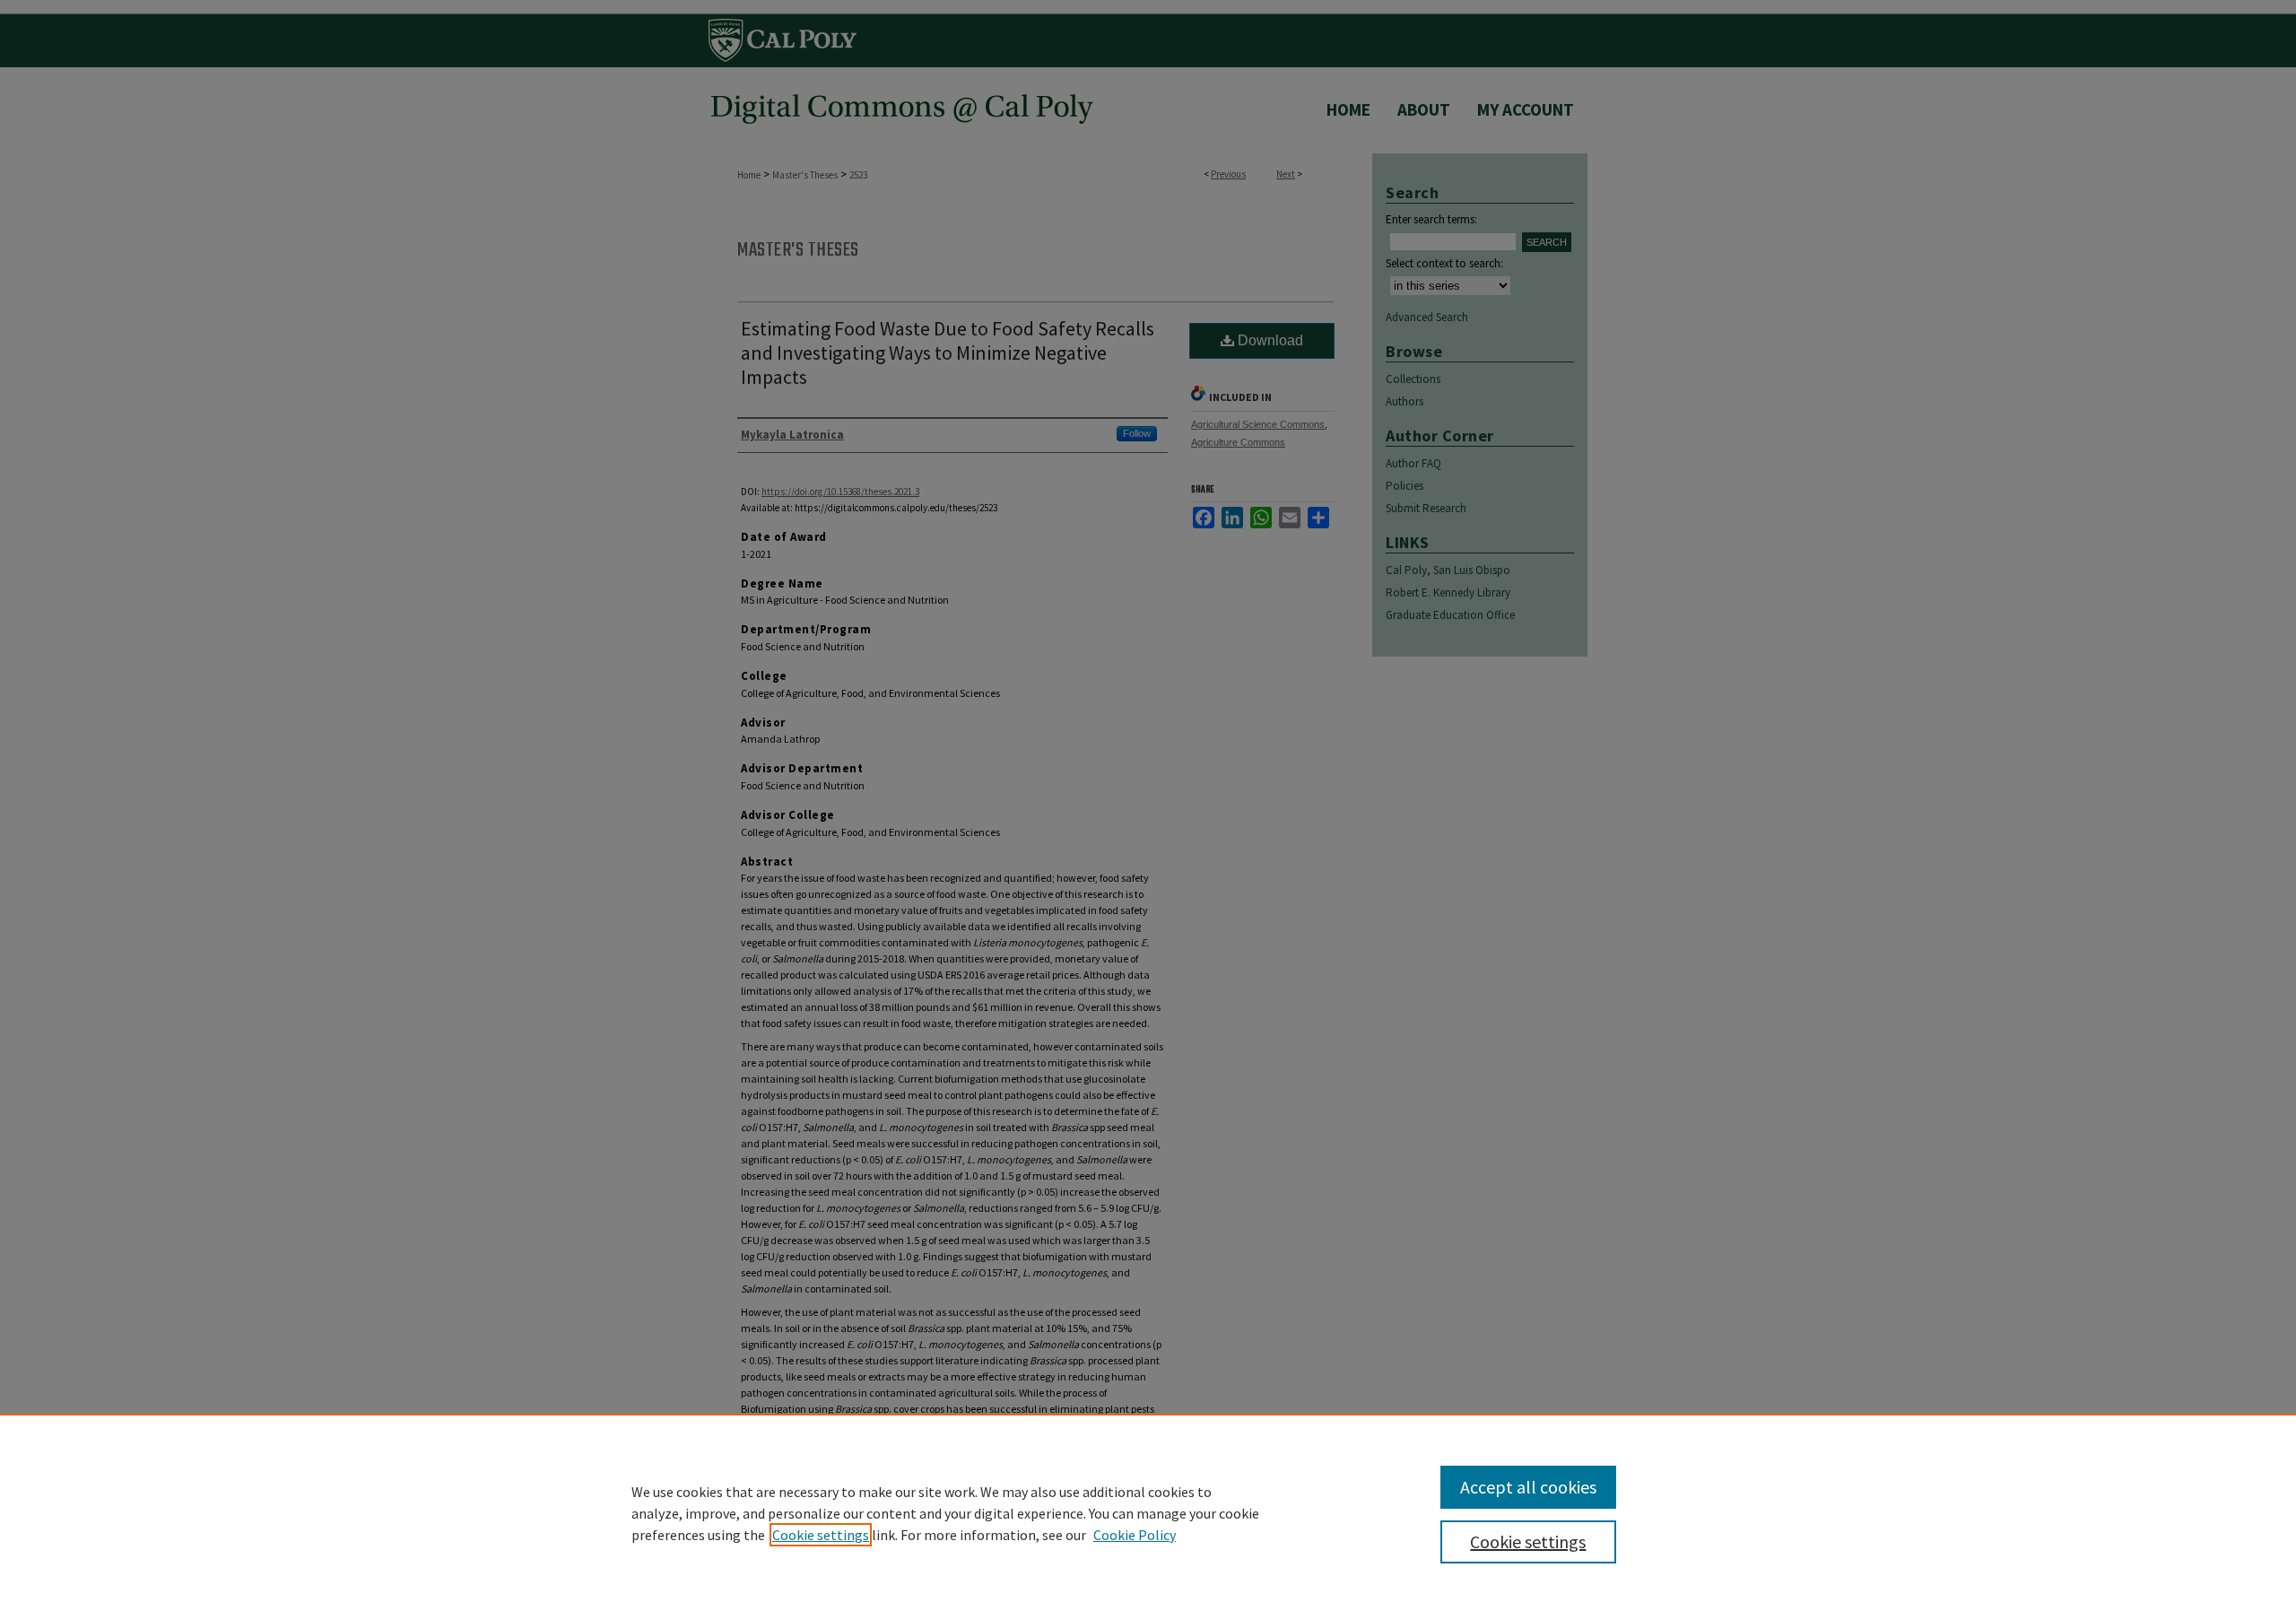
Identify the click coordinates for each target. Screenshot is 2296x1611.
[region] (1148, 1512)
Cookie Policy (1135, 1535)
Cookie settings (821, 1535)
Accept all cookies (1528, 1487)
